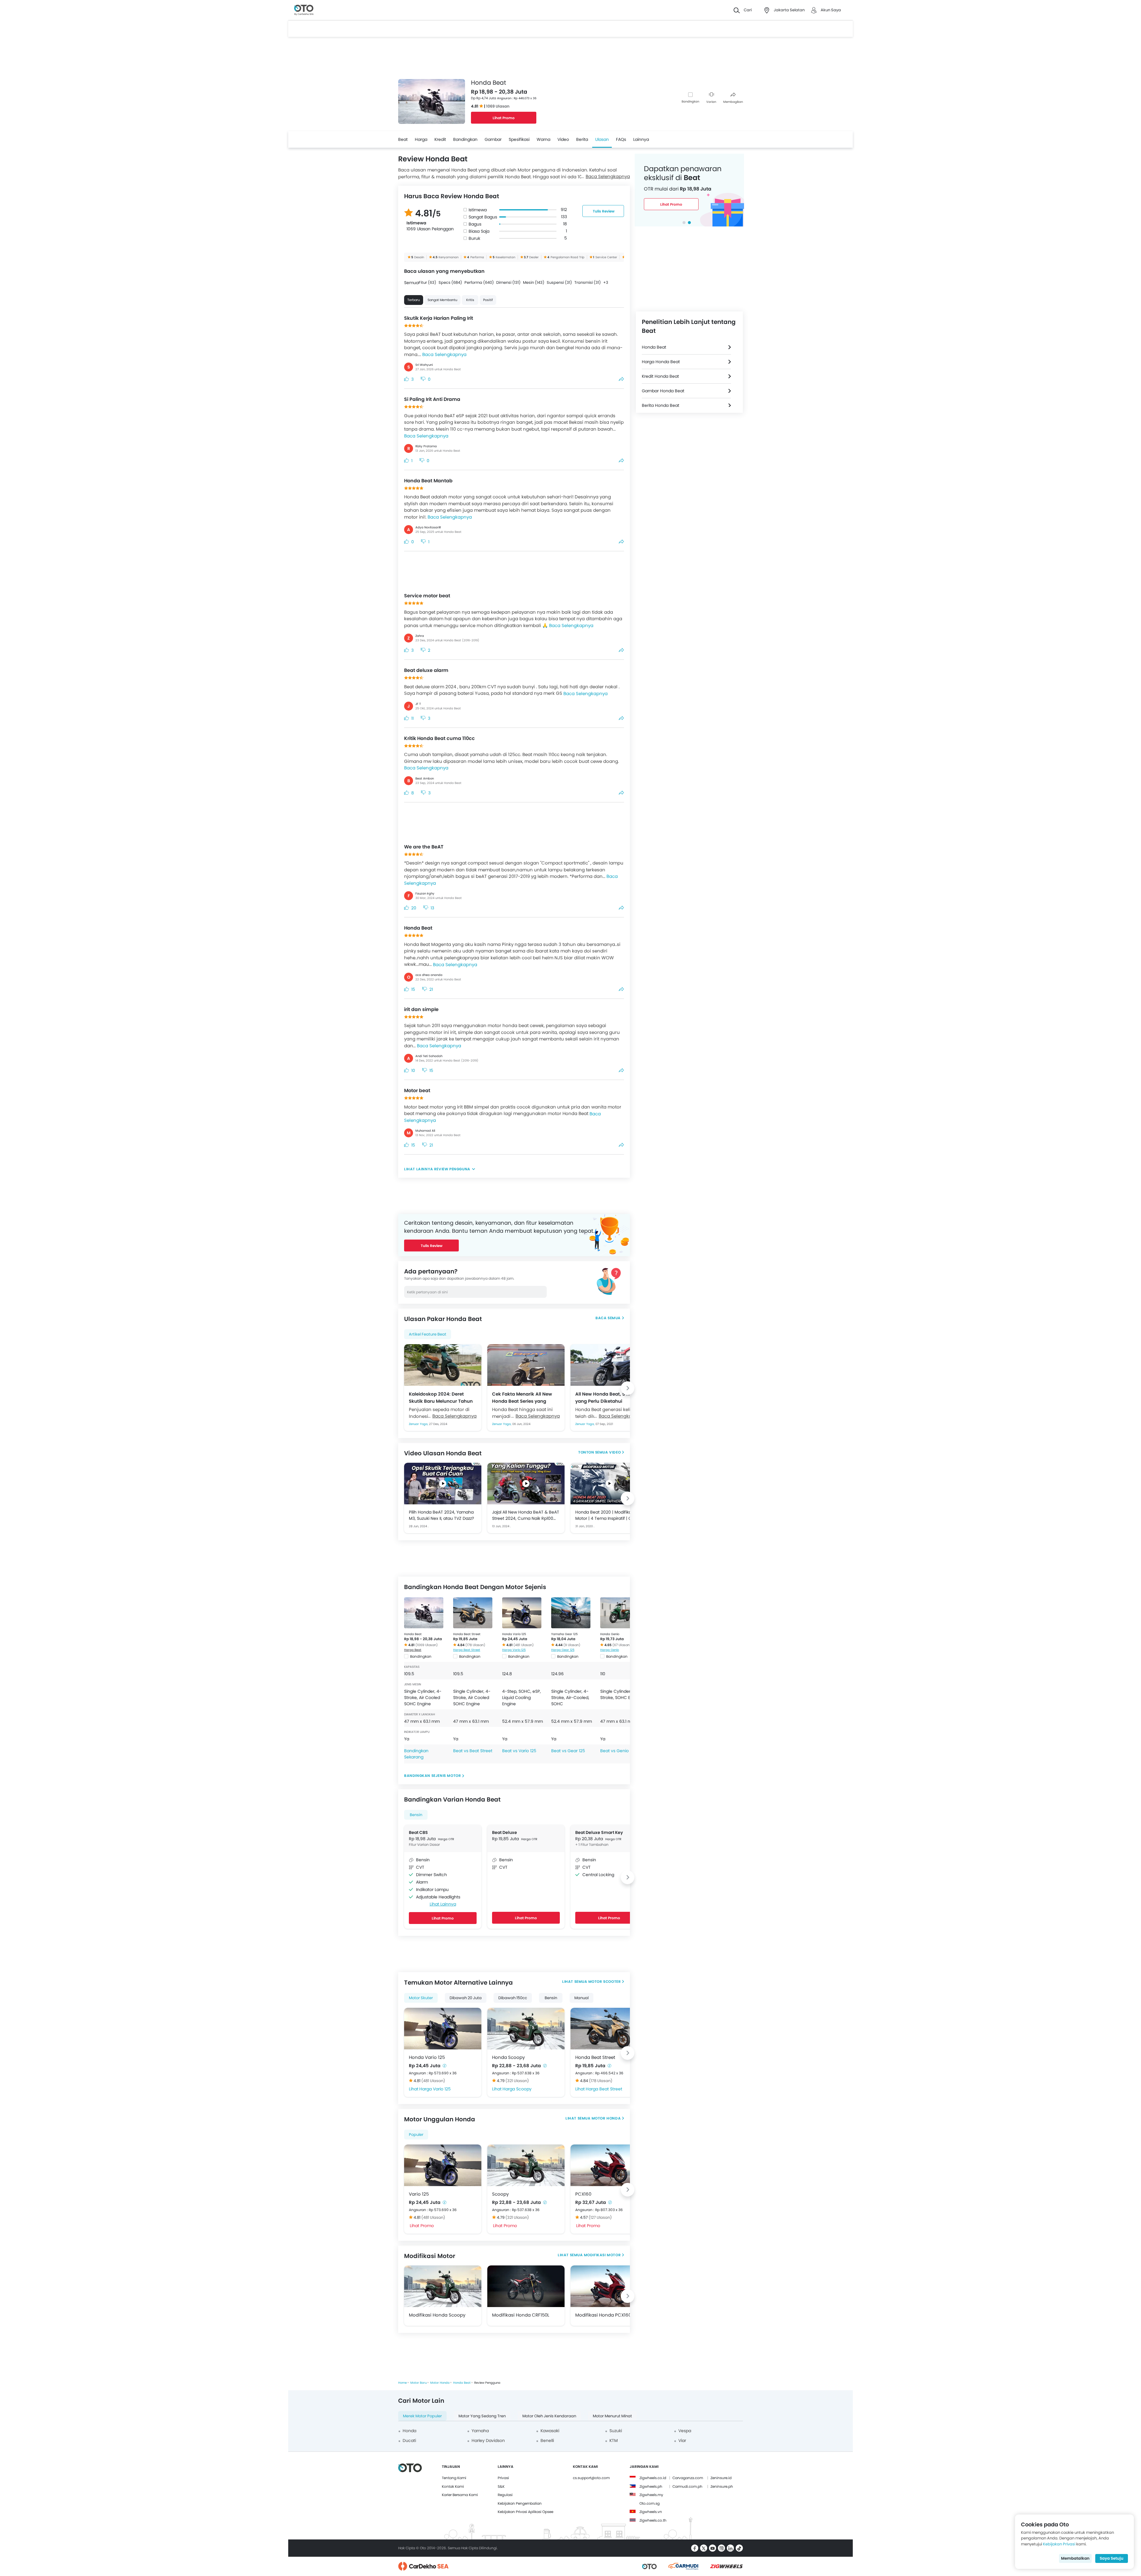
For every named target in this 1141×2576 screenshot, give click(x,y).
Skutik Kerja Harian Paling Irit (439, 318)
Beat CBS (418, 1832)
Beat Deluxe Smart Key (599, 1832)
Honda (409, 2431)
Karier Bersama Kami (460, 2495)
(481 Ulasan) (524, 1645)
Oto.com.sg (650, 2503)
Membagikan (733, 102)
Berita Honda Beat (661, 405)
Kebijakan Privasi (1059, 2544)
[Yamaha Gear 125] (571, 1613)
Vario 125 (419, 2194)
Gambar (493, 139)
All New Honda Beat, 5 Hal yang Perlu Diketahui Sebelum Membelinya (605, 1397)
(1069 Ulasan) (427, 1645)
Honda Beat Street (467, 1634)
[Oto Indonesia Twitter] (704, 2548)
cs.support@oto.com (591, 2478)
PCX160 (583, 2194)
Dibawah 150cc (513, 1998)
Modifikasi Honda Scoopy (437, 2315)
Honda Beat (418, 928)
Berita (582, 139)
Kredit (440, 139)
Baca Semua (608, 1318)
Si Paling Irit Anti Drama (432, 399)
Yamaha (480, 2431)
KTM (614, 2440)
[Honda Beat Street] (473, 1613)
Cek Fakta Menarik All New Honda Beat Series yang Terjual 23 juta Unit (522, 1397)
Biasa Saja (479, 231)
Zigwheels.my (651, 2495)
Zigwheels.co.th (653, 2520)
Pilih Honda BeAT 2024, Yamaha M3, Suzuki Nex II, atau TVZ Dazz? (441, 1515)
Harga (421, 139)
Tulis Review (604, 211)
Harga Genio (610, 1650)
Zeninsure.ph (722, 2486)
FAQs (621, 139)
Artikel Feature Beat (428, 1334)
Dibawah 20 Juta (466, 1998)
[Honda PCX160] (609, 2165)
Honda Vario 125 (514, 1634)
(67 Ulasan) (622, 1645)
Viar (682, 2440)
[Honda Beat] (424, 1613)
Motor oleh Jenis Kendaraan (549, 2416)
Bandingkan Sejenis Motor (432, 1776)
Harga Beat (413, 1650)
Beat (403, 139)
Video (563, 139)
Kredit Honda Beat (660, 376)
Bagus (475, 224)
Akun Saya (831, 10)
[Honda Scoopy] (526, 2029)
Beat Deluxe (505, 1832)
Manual (581, 1998)
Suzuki (616, 2431)
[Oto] (304, 10)
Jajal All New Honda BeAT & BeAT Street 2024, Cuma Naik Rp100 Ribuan (526, 1515)
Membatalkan (1075, 2558)
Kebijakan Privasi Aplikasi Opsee (525, 2512)
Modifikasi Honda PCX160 (603, 2315)
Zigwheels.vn (651, 2512)
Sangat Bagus (483, 217)
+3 (606, 282)
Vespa (685, 2431)
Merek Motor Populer (422, 2416)
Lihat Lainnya (443, 1904)
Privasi (503, 2478)
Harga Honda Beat (661, 362)
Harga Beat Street (467, 1650)
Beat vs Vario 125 (519, 1751)
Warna (543, 139)
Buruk (474, 238)
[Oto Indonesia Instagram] (721, 2548)
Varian (711, 102)
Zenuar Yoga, (419, 1424)
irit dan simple (421, 1009)
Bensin (416, 1815)
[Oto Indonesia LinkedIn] (730, 2548)
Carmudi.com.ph (687, 2486)
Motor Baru (419, 2383)
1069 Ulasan (498, 106)
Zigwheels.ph (651, 2486)
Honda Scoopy (508, 2057)
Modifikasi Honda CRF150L (521, 2315)
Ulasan (602, 139)
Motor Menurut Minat (612, 2416)
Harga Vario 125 (514, 1650)
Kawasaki (550, 2431)
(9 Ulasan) (572, 1645)
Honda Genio (610, 1634)
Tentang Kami (454, 2478)
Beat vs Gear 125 (568, 1751)
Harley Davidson (488, 2440)
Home (402, 2383)
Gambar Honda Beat (663, 391)
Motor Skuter (421, 1998)
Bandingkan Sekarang (416, 1754)
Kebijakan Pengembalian (520, 2503)
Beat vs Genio (614, 1751)
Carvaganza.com (688, 2478)
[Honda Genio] (620, 1613)
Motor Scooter (605, 1981)
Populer (416, 2135)
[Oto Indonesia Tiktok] (739, 2548)
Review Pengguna (452, 1169)
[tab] (684, 223)
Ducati (409, 2440)
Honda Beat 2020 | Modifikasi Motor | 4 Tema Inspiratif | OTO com (606, 1515)
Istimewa (478, 210)
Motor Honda (606, 2118)
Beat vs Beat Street (473, 1751)
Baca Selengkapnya (608, 176)
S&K (501, 2486)
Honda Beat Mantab (428, 481)
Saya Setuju (1112, 2558)
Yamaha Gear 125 (564, 1634)
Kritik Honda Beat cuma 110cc (439, 738)
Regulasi (505, 2495)
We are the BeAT (424, 847)
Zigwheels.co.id (653, 2478)
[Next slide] (628, 1388)
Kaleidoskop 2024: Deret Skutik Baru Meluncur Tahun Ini (441, 1397)
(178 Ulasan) (475, 1645)
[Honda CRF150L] (526, 2286)
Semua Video (608, 1452)
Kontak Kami (453, 2486)
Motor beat (417, 1091)
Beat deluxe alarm (426, 670)
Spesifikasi (519, 139)
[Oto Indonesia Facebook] (695, 2548)
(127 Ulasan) (600, 2217)
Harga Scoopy (517, 2089)
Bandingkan (690, 101)
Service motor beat (427, 596)
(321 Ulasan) (517, 2081)
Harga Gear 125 (563, 1650)
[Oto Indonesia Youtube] (713, 2548)
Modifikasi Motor (602, 2255)
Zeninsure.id (721, 2478)
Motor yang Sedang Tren (482, 2416)
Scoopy (500, 2194)
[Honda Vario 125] (522, 1613)
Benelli (547, 2440)
